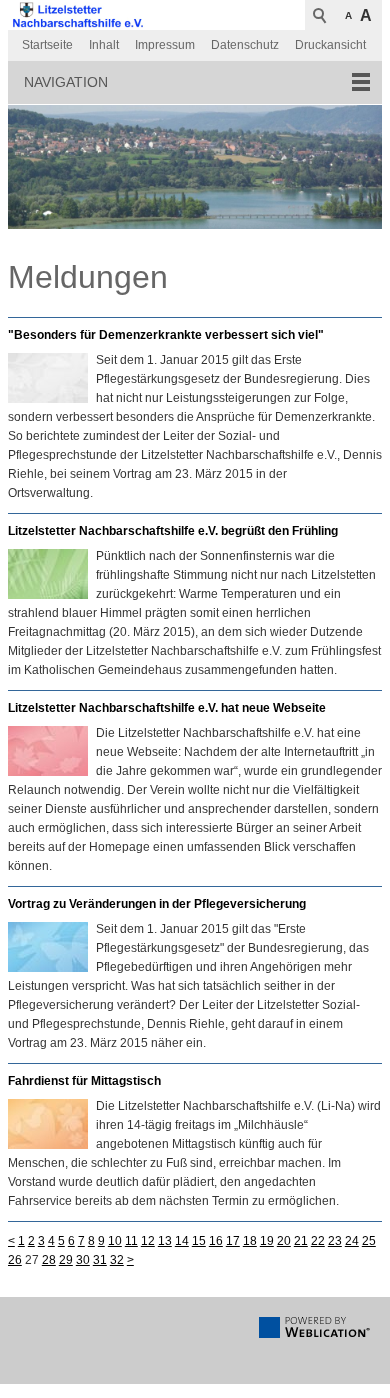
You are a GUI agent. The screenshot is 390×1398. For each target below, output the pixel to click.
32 (117, 1260)
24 (352, 1241)
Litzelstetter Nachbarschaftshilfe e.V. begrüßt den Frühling (173, 531)
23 (335, 1241)
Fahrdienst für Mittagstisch (84, 1081)
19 (267, 1241)
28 (49, 1260)
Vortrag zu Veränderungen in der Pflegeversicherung (157, 904)
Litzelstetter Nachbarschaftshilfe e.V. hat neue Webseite (167, 708)
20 (284, 1241)
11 (131, 1241)
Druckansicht (330, 45)
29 (66, 1260)
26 (15, 1260)
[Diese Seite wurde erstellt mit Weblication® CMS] (314, 1334)
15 (199, 1241)
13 (165, 1241)
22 (318, 1241)
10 (115, 1241)
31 (100, 1260)
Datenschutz (245, 45)
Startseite (47, 45)
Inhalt (104, 45)
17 (233, 1241)
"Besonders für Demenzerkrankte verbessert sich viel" (166, 335)
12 (148, 1241)
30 (83, 1260)
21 (301, 1241)
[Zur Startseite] (78, 15)
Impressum (165, 45)
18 (250, 1241)
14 (182, 1241)
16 (216, 1241)
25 (369, 1241)
